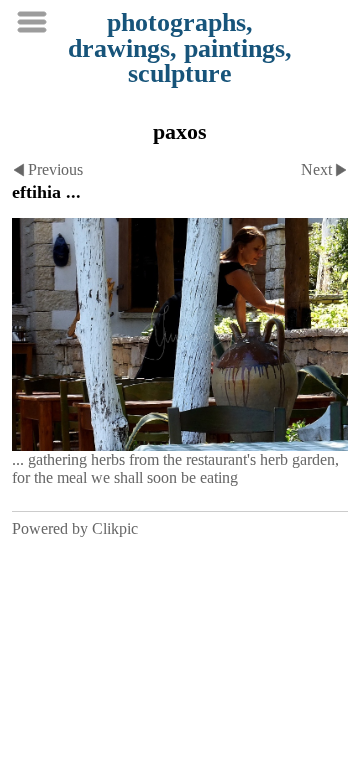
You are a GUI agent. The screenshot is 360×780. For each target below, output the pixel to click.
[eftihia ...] (180, 334)
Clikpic (115, 528)
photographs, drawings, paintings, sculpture (180, 48)
